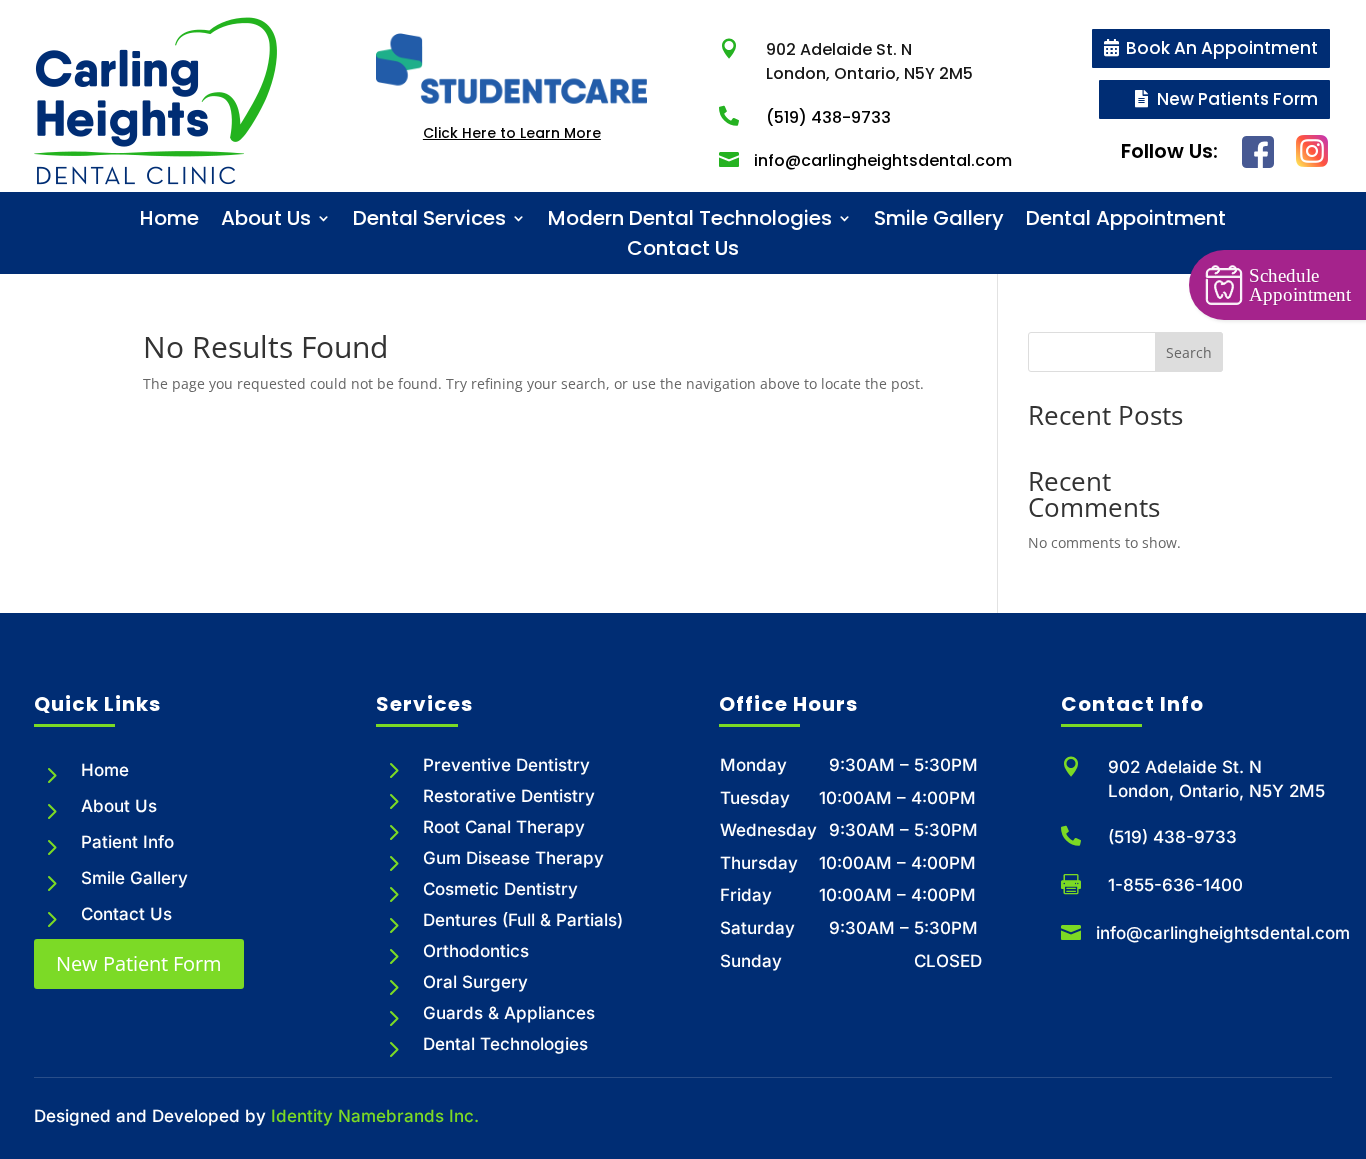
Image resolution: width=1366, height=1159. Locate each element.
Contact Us (683, 251)
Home (169, 221)
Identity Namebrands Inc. (375, 1116)
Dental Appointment (1126, 221)
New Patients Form (1237, 99)
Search (1189, 352)
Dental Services (429, 221)
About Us (266, 221)
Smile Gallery (939, 221)
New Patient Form (139, 963)
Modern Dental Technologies (690, 221)
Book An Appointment (1222, 48)
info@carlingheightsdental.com (1223, 933)
